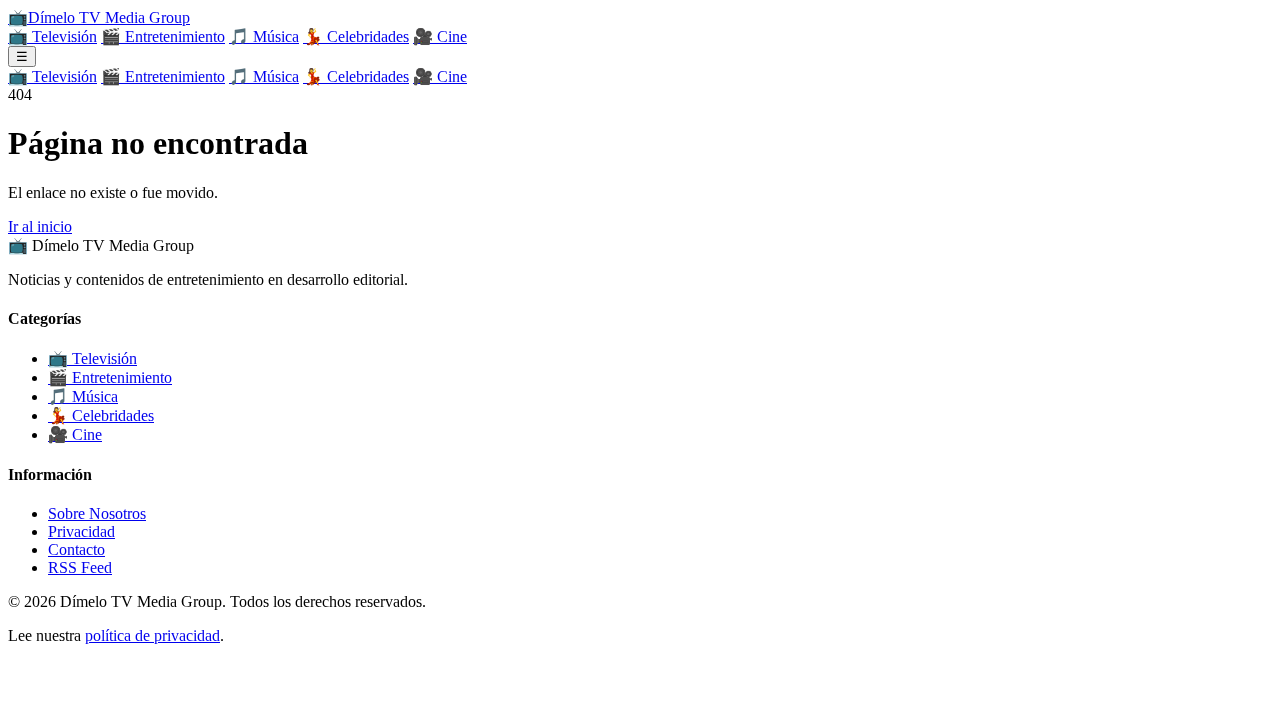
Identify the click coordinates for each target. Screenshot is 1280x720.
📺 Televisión (52, 36)
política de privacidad (152, 635)
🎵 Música (264, 36)
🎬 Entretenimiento (163, 36)
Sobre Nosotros (97, 513)
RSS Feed (80, 567)
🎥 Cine (440, 36)
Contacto (76, 549)
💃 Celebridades (356, 36)
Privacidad (81, 531)
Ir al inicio (40, 226)
